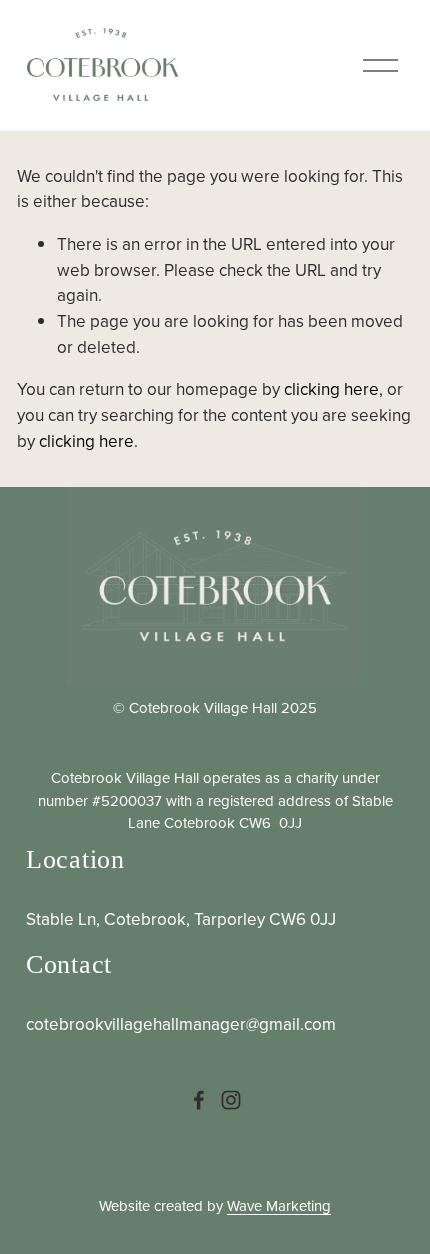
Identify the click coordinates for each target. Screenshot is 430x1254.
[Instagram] (231, 1100)
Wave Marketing (279, 1205)
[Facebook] (199, 1100)
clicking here (331, 389)
